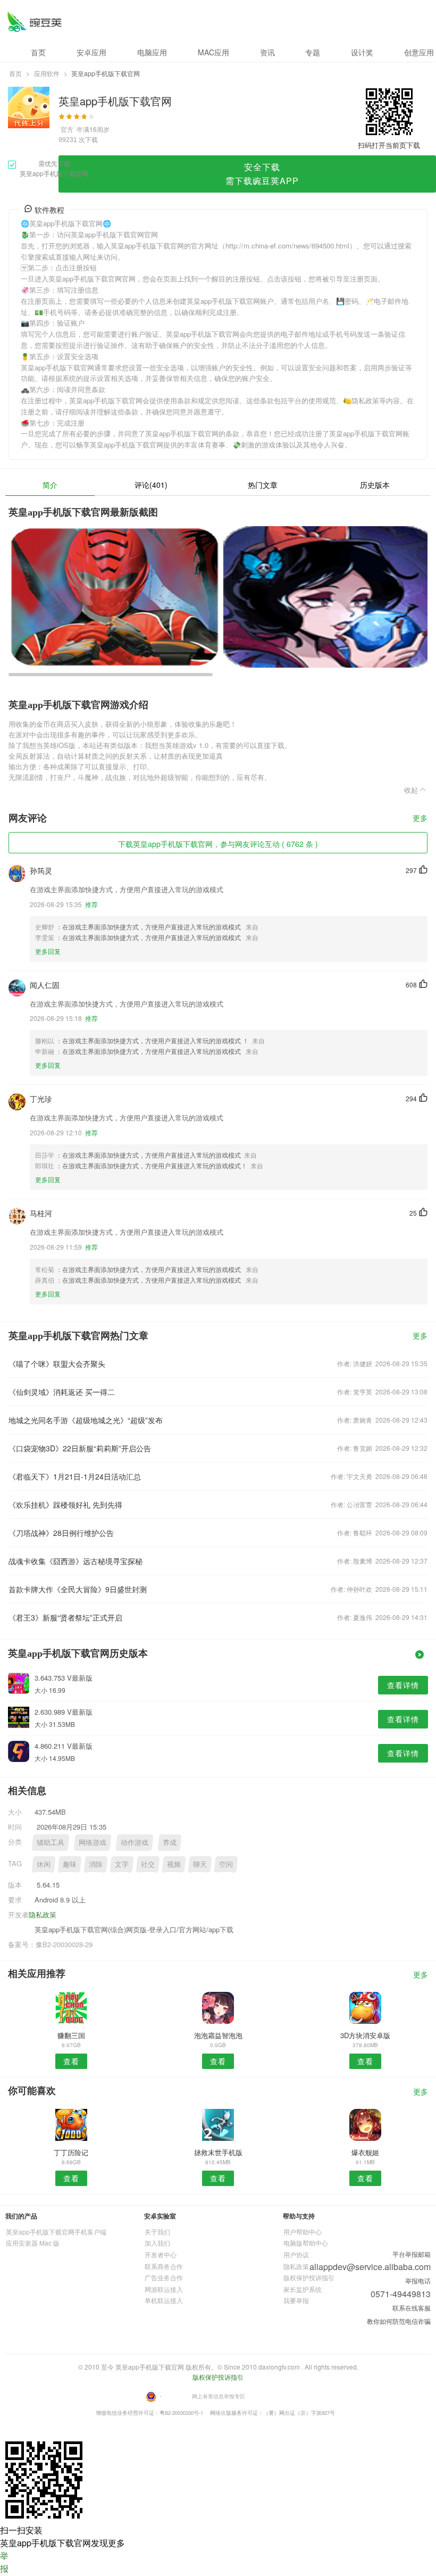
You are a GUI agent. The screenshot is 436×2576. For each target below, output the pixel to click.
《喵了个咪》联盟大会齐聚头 (57, 1364)
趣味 (70, 1864)
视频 (174, 1864)
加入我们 (157, 2243)
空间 (226, 1864)
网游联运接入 (164, 2289)
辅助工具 (51, 1842)
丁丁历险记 (71, 2152)
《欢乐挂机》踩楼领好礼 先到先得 (65, 1505)
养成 (170, 1842)
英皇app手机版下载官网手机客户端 (56, 2232)
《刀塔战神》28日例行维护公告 (61, 1533)
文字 (122, 1864)
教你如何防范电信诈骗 (399, 2321)
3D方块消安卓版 (365, 2035)
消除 (96, 1864)
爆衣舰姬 (365, 2152)
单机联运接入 (164, 2300)
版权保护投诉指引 (309, 2277)
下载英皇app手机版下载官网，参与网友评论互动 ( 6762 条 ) (218, 844)
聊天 (200, 1864)
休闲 (44, 1864)
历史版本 (375, 485)
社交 (148, 1864)
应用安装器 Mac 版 (33, 2243)
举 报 (4, 2562)
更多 (420, 818)
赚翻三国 (71, 2035)
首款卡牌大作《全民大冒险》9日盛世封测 (78, 1589)
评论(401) (151, 485)
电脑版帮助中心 (306, 2243)
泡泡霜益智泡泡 (218, 2035)
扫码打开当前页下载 (389, 145)
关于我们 (157, 2232)
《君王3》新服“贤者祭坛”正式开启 (65, 1617)
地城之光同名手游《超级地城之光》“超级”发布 (86, 1420)
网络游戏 (93, 1842)
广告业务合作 (164, 2277)
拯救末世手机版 (218, 2152)
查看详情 (403, 1685)
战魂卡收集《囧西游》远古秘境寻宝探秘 (76, 1561)
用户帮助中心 (303, 2232)
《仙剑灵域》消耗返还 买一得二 (62, 1392)
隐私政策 (43, 1914)
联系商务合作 (164, 2266)
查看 (71, 2061)
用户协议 (296, 2254)
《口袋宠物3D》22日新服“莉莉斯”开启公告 (80, 1448)
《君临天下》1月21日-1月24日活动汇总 (75, 1476)
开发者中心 (161, 2254)
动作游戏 (135, 1842)
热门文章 (263, 485)
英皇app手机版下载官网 (34, 22)
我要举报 (296, 2300)
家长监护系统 (303, 2289)
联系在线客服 (412, 2308)
